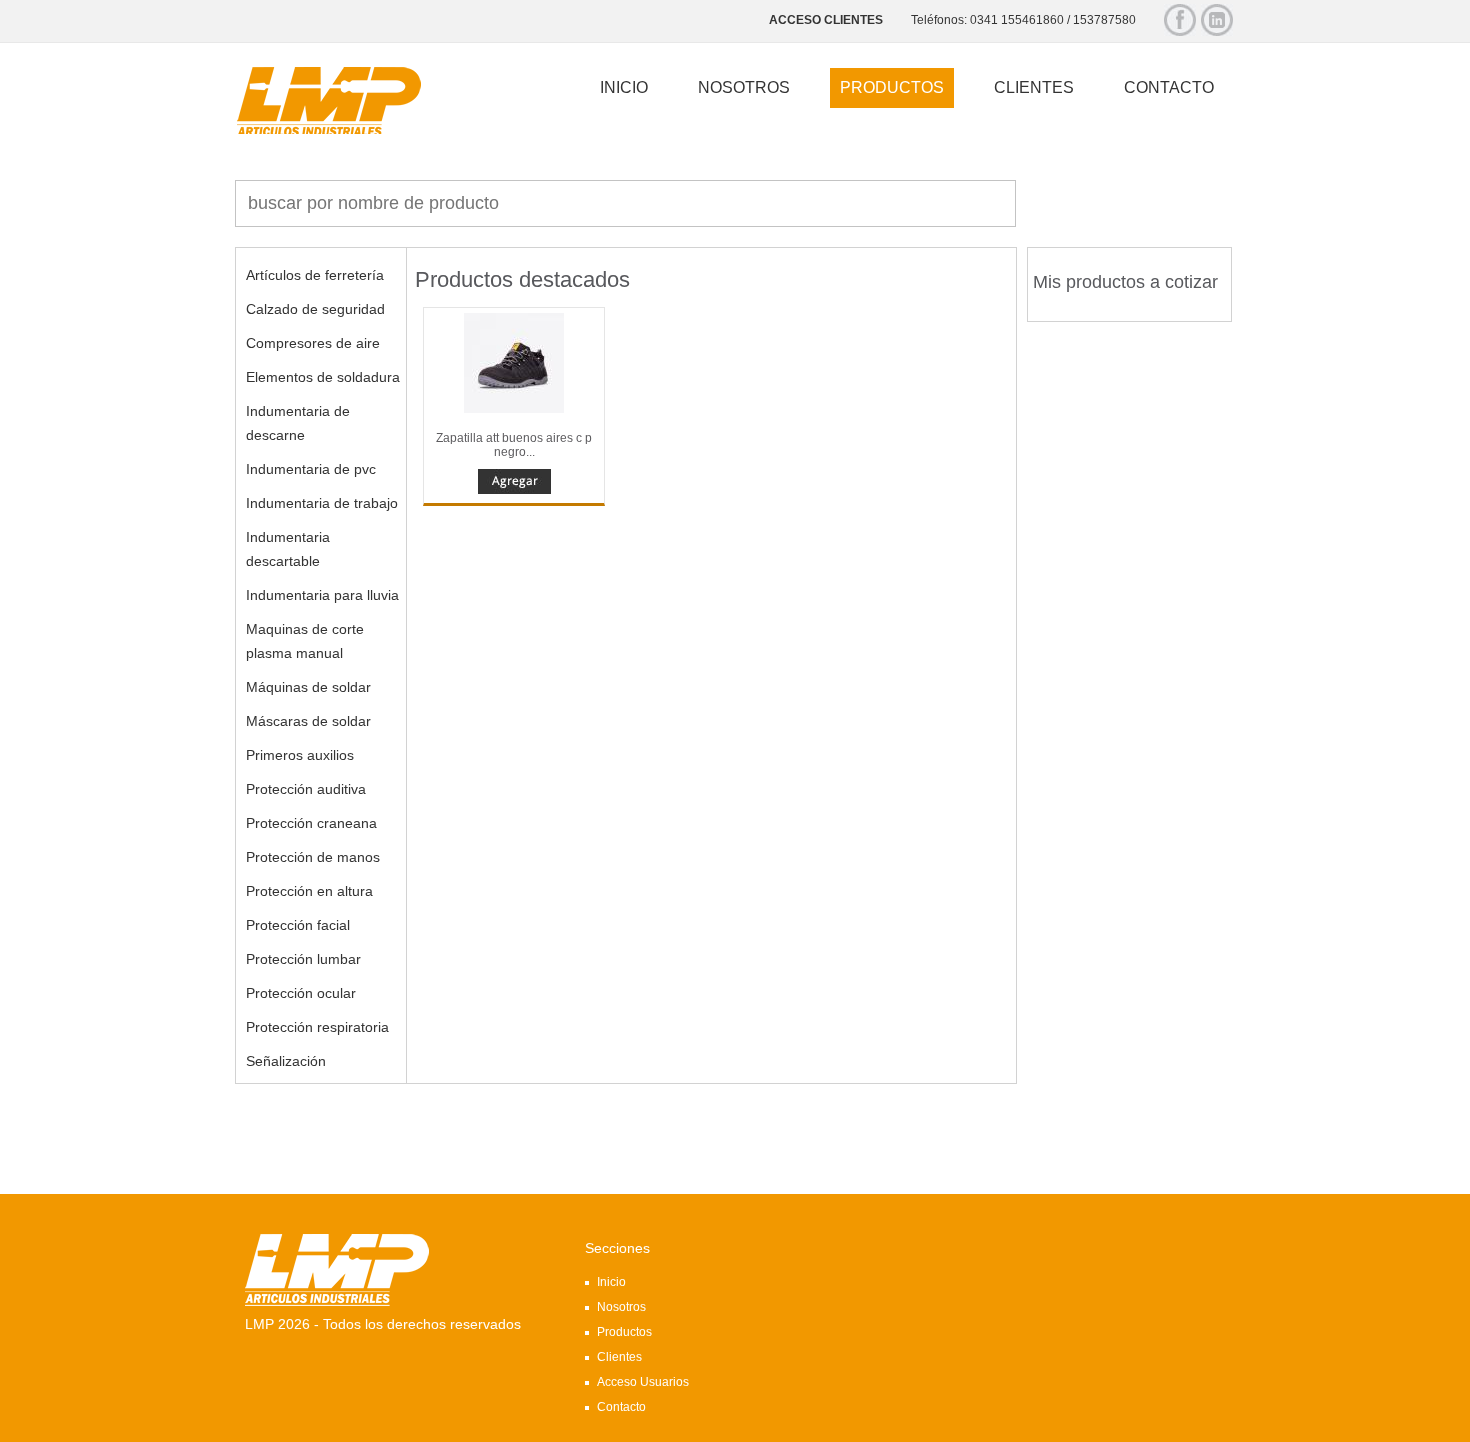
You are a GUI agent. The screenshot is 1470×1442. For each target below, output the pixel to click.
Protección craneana (311, 823)
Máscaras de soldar (308, 721)
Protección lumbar (303, 959)
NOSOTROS (744, 87)
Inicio (611, 1282)
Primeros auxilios (300, 755)
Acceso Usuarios (643, 1382)
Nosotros (621, 1307)
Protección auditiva (306, 789)
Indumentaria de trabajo (322, 503)
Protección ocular (301, 993)
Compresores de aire (313, 343)
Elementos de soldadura (323, 377)
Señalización (286, 1061)
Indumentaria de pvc (311, 469)
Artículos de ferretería (315, 275)
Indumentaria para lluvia (322, 595)
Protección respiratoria (317, 1027)
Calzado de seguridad (315, 309)
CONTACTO (1169, 87)
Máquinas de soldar (308, 687)
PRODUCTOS (892, 87)
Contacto (621, 1407)
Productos (624, 1332)
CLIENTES (1034, 87)
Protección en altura (309, 891)
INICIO (624, 87)
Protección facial (298, 925)
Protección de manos (313, 857)
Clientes (619, 1357)
